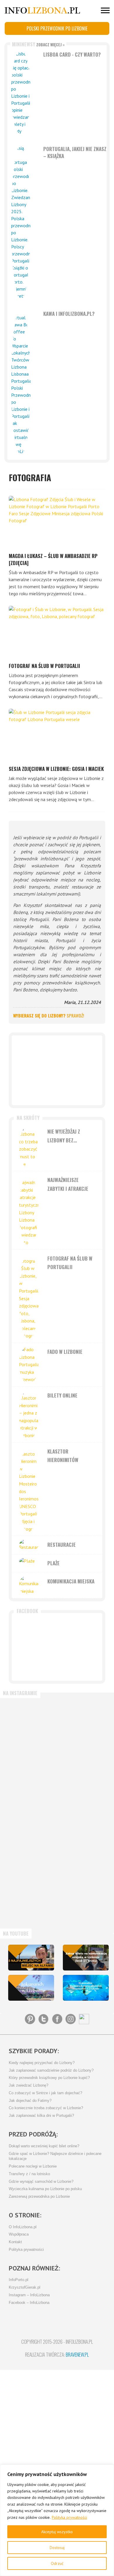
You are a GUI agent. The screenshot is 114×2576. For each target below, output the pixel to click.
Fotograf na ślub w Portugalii (44, 666)
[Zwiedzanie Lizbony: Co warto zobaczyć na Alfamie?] (31, 1958)
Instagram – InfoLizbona (29, 2295)
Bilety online (62, 1395)
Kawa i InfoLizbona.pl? (69, 314)
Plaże (53, 1563)
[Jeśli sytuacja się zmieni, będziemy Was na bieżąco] (31, 1726)
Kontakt (15, 2242)
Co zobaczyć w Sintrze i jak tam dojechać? (45, 2093)
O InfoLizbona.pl (23, 2227)
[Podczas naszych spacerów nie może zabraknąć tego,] (31, 1898)
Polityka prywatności (69, 2517)
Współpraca (19, 2234)
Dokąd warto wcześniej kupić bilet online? (44, 2146)
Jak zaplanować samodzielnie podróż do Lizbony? (51, 2070)
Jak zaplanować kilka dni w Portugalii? (41, 2116)
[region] (57, 2520)
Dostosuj (57, 2548)
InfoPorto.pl (19, 2280)
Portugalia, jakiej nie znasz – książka (75, 152)
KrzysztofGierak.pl (25, 2287)
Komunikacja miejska (71, 1581)
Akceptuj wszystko (57, 2532)
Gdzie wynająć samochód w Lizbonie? (41, 2182)
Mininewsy (38, 44)
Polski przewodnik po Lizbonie (57, 28)
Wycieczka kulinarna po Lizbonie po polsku (45, 2189)
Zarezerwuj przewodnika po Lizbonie (39, 2197)
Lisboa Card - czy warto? (72, 54)
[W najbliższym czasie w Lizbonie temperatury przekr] (31, 1841)
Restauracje (62, 1545)
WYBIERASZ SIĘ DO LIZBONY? (49, 1015)
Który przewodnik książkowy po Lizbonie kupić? (49, 2078)
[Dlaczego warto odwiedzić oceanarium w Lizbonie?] (86, 1988)
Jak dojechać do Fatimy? (30, 2101)
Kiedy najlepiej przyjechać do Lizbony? (42, 2063)
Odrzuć (57, 2563)
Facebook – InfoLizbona (29, 2303)
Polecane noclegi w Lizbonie (33, 2166)
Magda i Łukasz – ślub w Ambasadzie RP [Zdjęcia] (53, 559)
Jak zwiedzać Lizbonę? (28, 2085)
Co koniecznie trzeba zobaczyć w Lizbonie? (46, 2108)
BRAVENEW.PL (77, 2354)
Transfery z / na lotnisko (29, 2174)
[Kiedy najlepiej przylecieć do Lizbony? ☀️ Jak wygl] (31, 1783)
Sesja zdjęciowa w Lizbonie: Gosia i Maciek (56, 769)
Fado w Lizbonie (65, 1352)
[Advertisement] (57, 1070)
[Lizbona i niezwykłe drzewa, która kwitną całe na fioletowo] (31, 1988)
